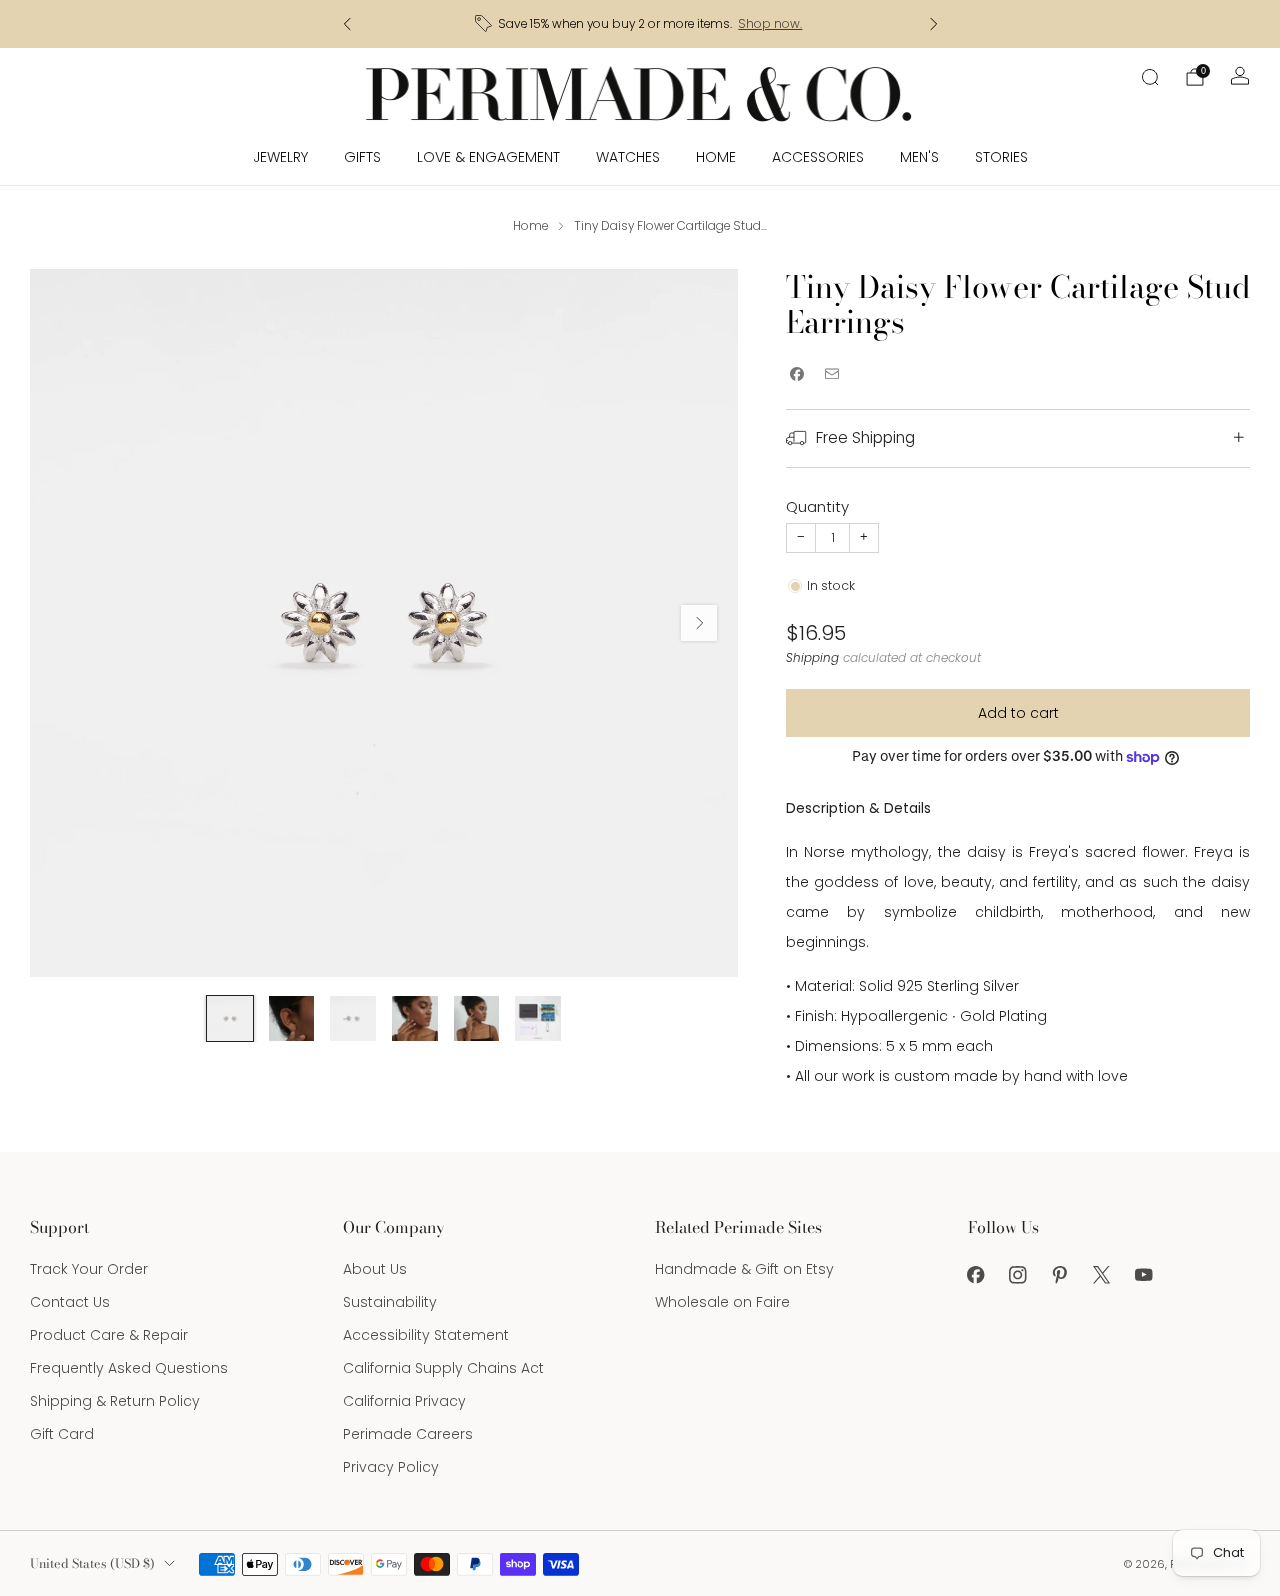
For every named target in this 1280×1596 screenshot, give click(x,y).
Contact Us (70, 1302)
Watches (628, 157)
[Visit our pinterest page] (1060, 1275)
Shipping (812, 658)
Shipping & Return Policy (115, 1401)
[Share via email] (831, 374)
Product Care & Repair (109, 1335)
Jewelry (280, 157)
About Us (375, 1269)
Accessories (818, 157)
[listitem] (640, 24)
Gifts (362, 157)
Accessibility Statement (426, 1335)
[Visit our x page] (1102, 1275)
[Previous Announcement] (347, 24)
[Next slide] (699, 623)
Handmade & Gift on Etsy (744, 1269)
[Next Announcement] (934, 24)
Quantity (817, 506)
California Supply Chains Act (443, 1368)
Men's (919, 157)
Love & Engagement (488, 157)
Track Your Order (89, 1269)
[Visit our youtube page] (1144, 1275)
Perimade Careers (408, 1434)
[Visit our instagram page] (1018, 1275)
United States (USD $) (92, 1563)
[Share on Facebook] (796, 374)
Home (716, 157)
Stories (1001, 157)
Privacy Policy (391, 1467)
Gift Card (62, 1434)
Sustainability (390, 1302)
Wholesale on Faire (722, 1302)
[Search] (1150, 77)
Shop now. (770, 24)
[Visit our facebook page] (976, 1275)
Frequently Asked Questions (129, 1368)
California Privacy (404, 1401)
